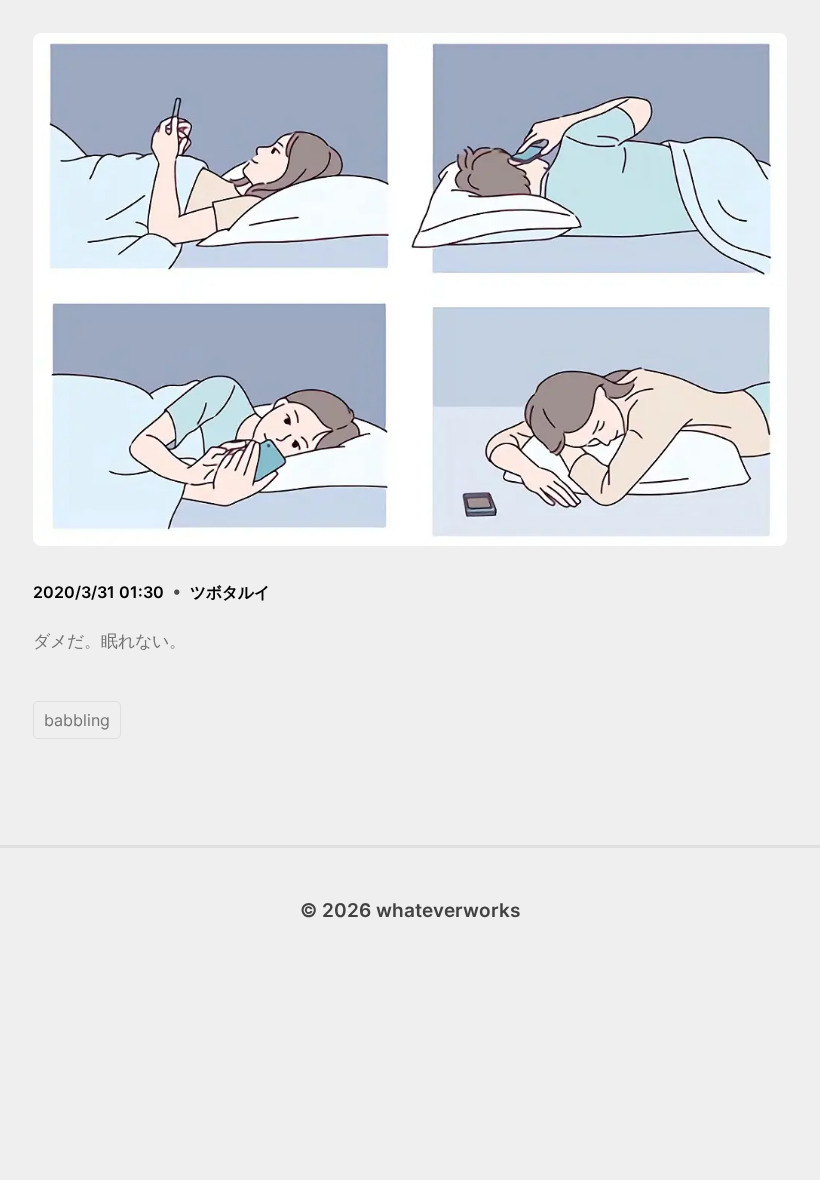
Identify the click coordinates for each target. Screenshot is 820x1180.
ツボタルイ (230, 592)
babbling (77, 720)
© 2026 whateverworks (410, 910)
